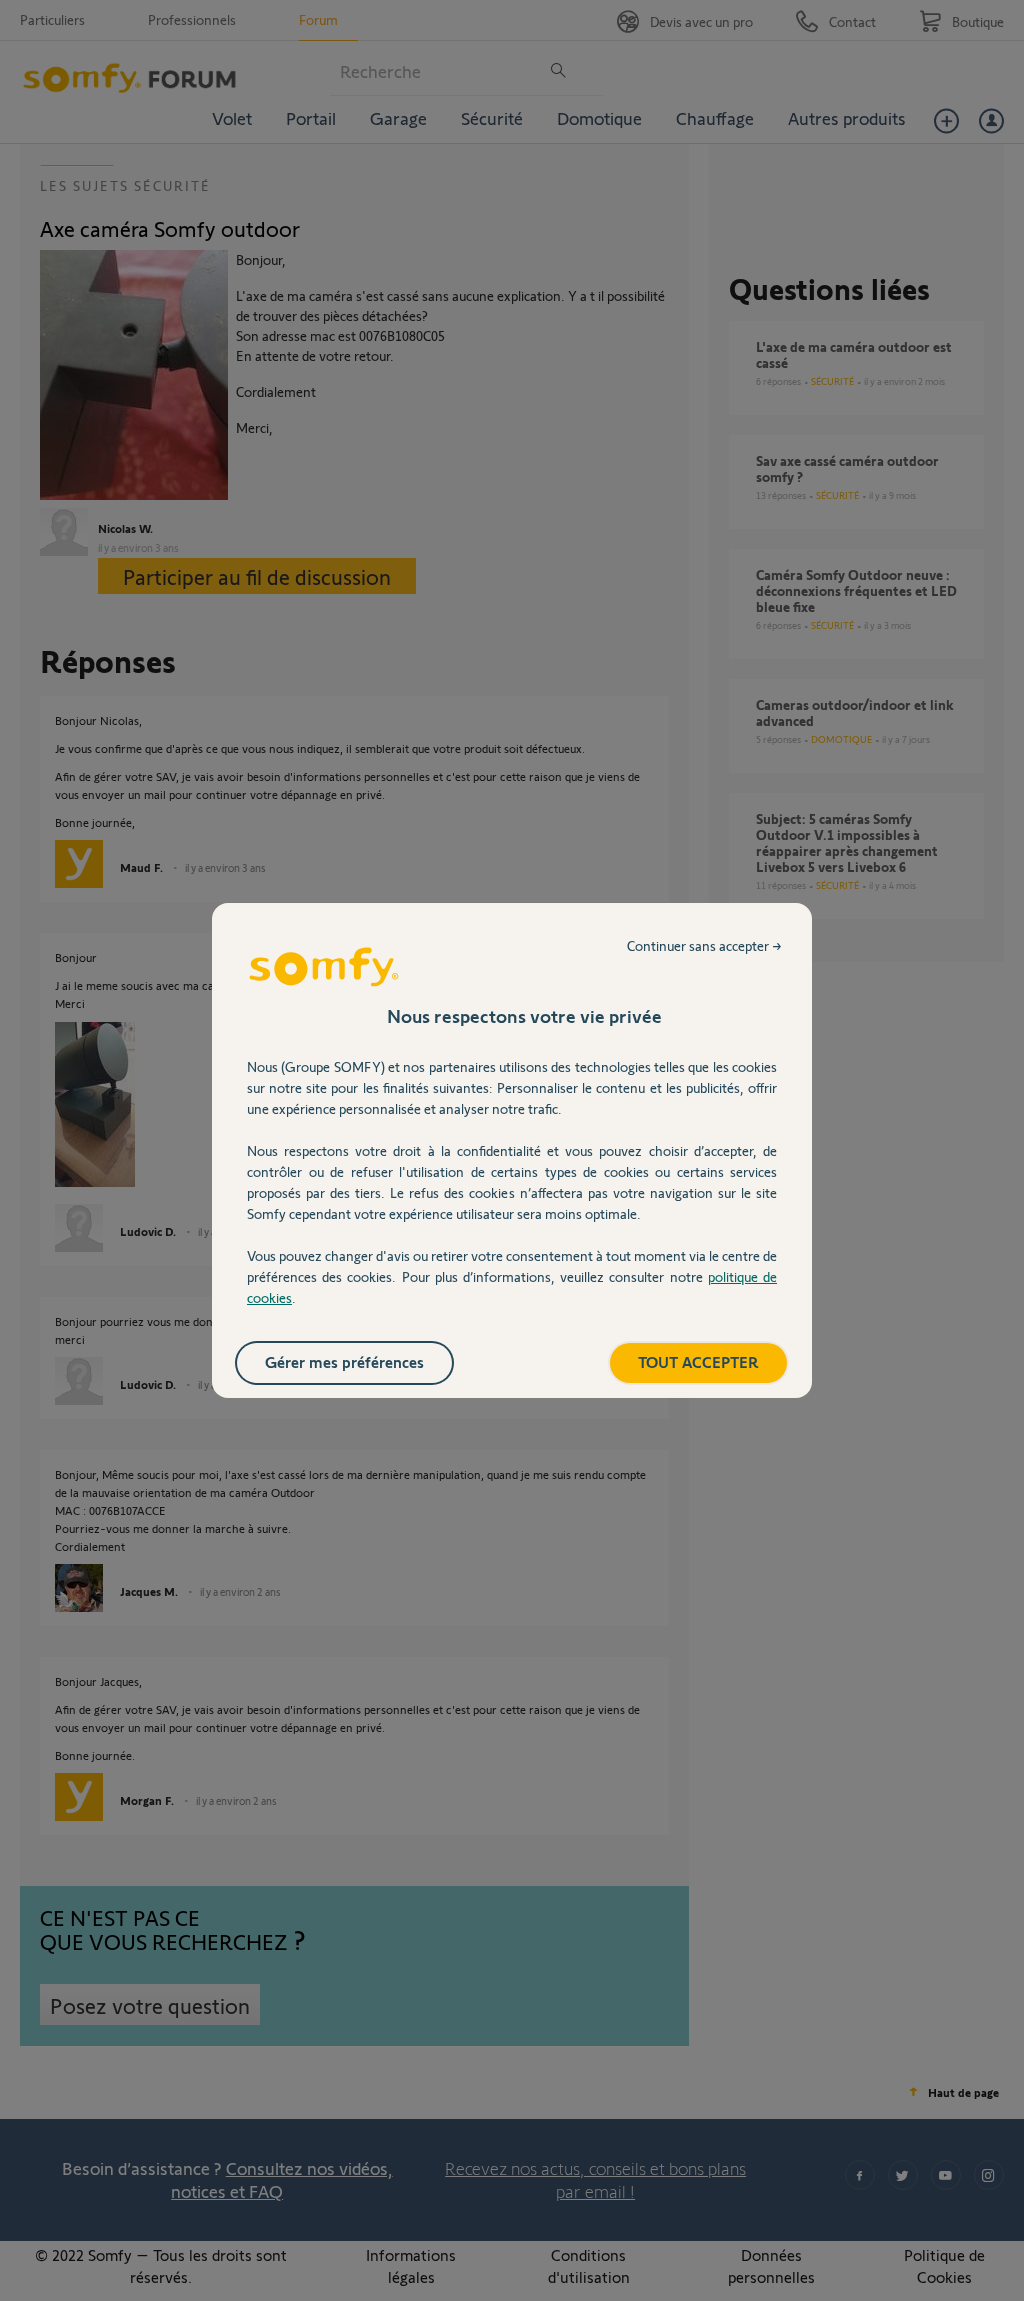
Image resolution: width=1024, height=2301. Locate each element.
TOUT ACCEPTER (698, 1361)
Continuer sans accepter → (704, 945)
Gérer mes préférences (344, 1361)
